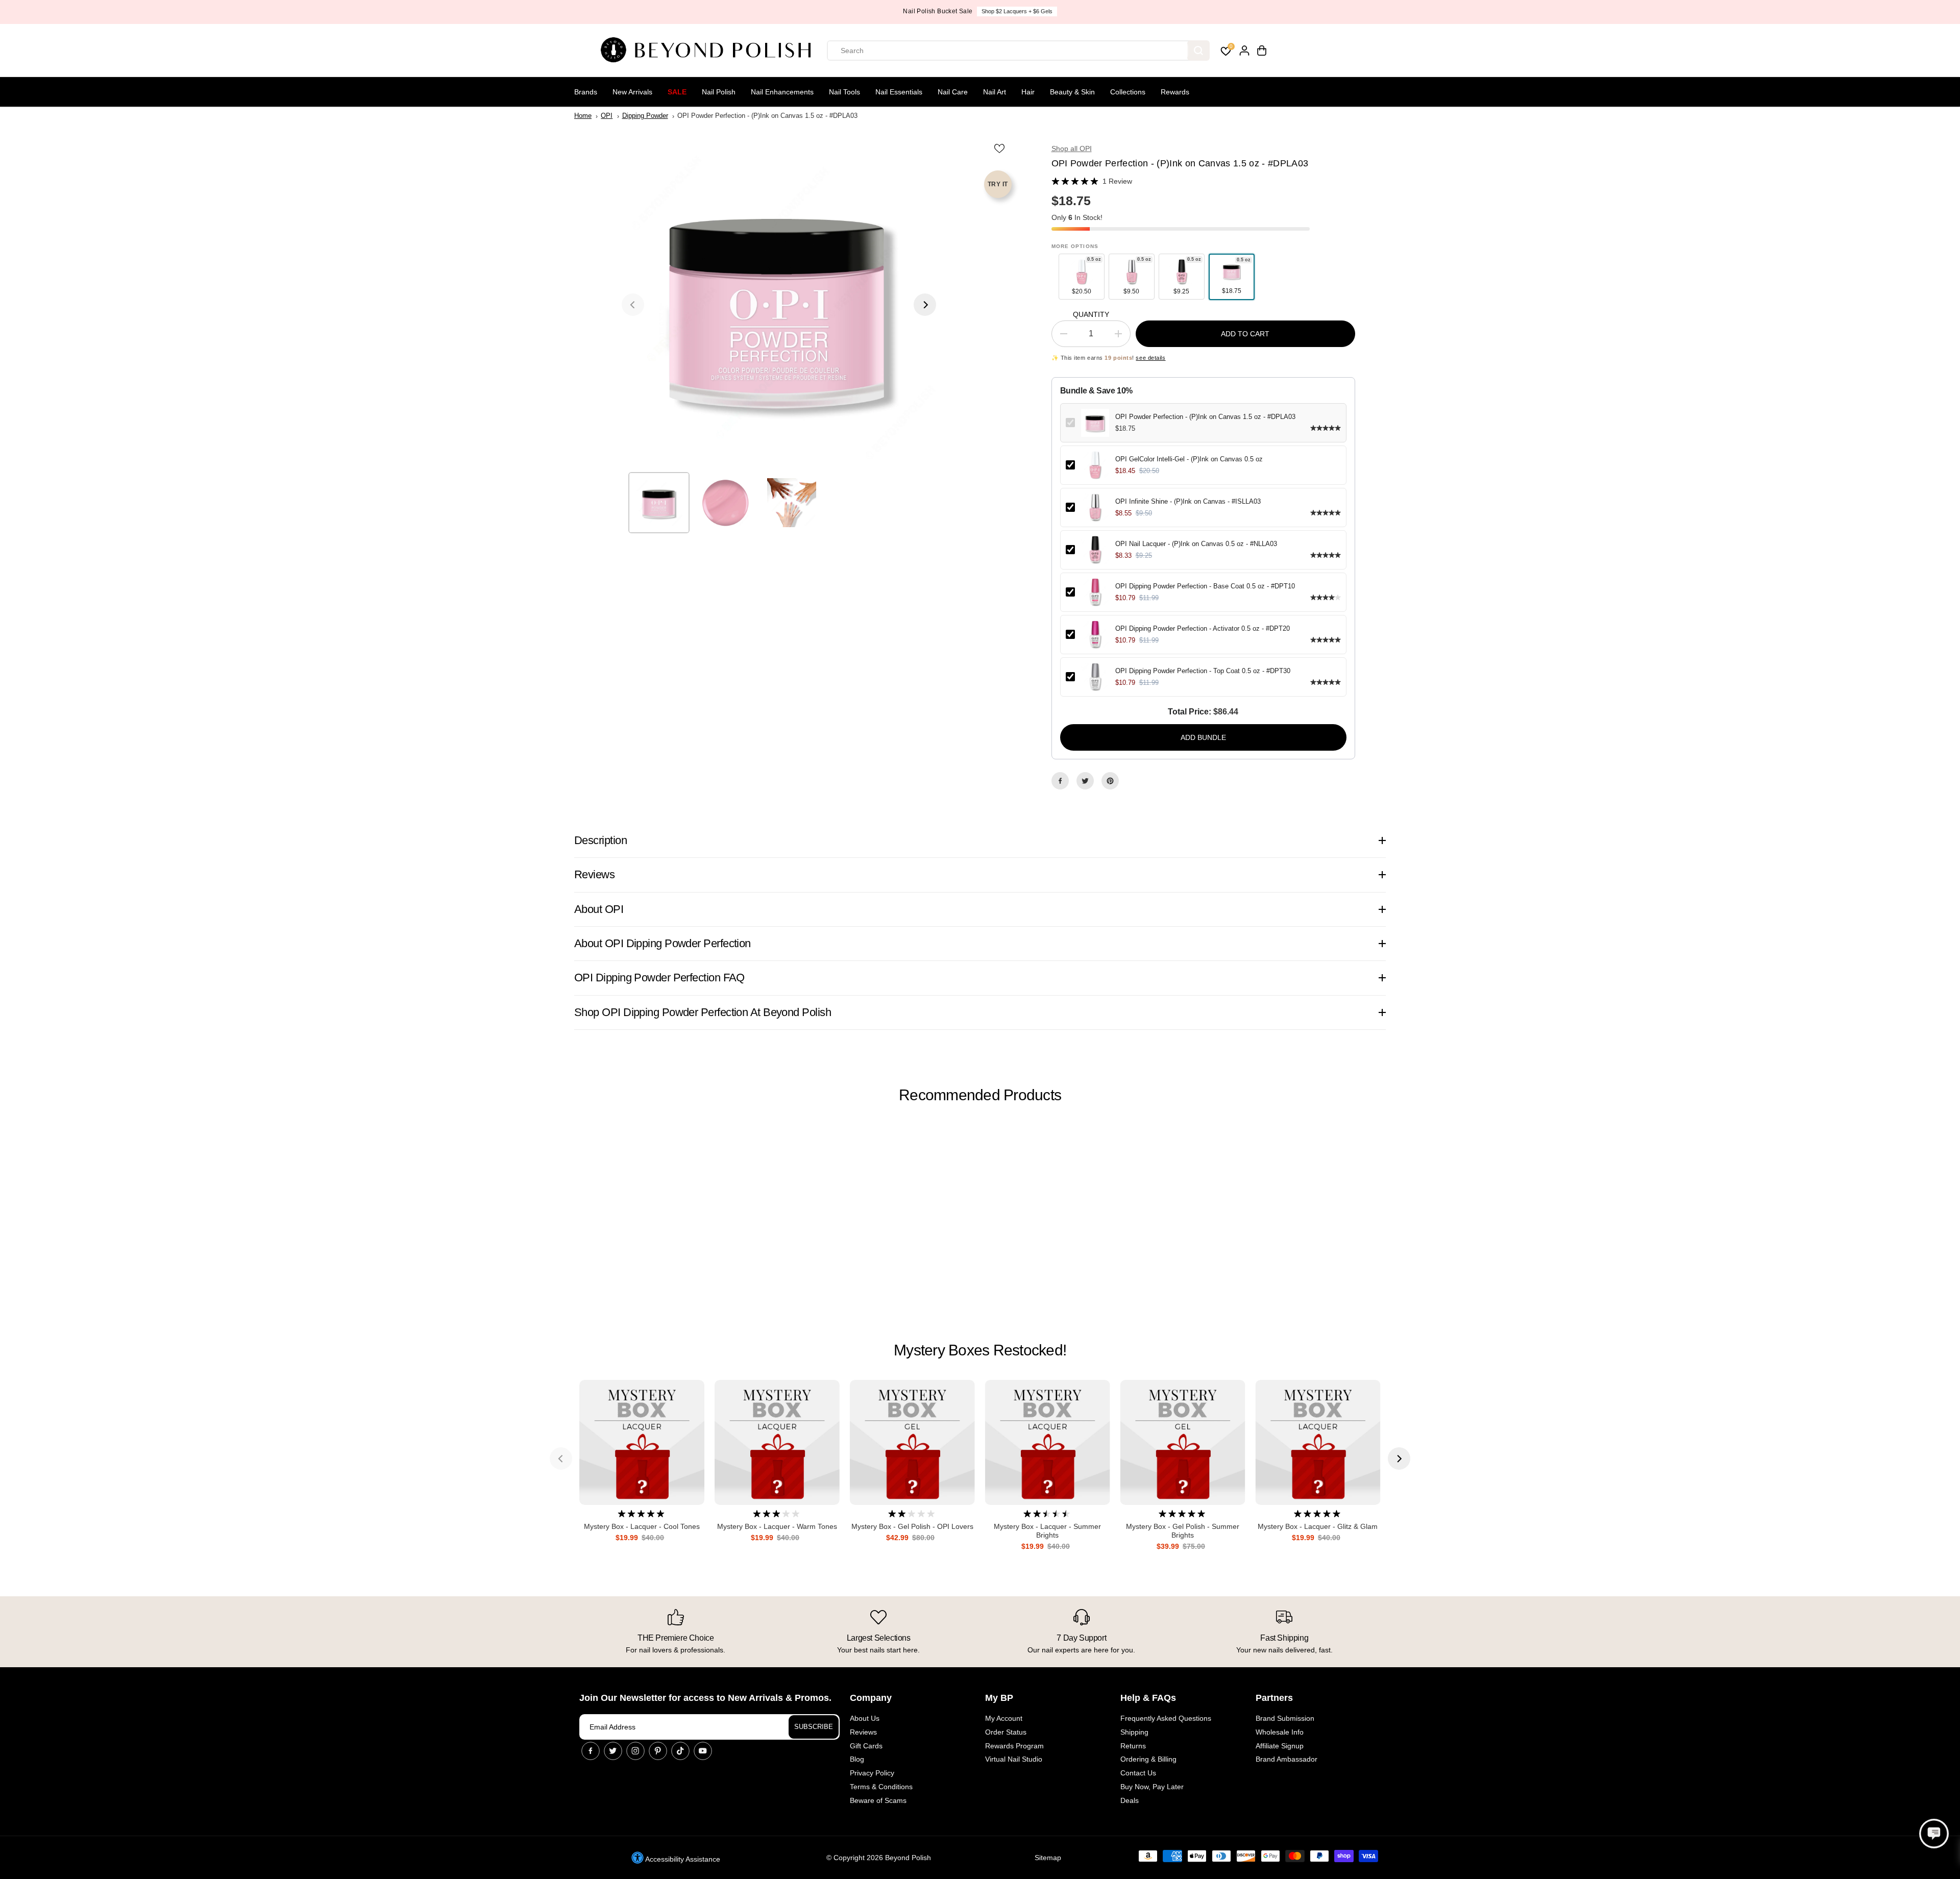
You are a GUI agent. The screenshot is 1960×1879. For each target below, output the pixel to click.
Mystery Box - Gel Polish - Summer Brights (1183, 1531)
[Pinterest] (1110, 781)
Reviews (863, 1732)
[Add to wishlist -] (1000, 148)
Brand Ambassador (1287, 1759)
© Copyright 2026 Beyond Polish (879, 1858)
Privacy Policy (872, 1773)
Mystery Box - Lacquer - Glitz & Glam (1318, 1526)
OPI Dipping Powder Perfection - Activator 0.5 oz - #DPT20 (1203, 628)
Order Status (1006, 1732)
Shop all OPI (1072, 149)
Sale (677, 92)
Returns (1133, 1746)
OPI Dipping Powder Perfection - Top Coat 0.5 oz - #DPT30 (1203, 671)
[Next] (925, 305)
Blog (857, 1759)
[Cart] (1262, 51)
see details (1150, 358)
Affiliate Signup (1280, 1746)
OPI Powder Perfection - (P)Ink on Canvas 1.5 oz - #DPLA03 (1205, 417)
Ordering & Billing (1148, 1759)
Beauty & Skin (1072, 92)
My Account (1004, 1718)
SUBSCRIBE (814, 1727)
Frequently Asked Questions (1166, 1718)
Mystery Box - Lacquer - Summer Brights (1047, 1531)
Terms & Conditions (881, 1787)
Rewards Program (1014, 1746)
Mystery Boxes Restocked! (980, 1350)
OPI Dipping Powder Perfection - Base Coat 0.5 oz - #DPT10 (1205, 586)
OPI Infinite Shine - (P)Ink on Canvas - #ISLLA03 (1188, 501)
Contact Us (1138, 1773)
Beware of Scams (878, 1800)
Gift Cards (866, 1746)
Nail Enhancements (782, 92)
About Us (865, 1718)
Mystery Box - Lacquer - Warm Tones (777, 1526)
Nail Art (995, 92)
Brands (586, 92)
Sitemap (1048, 1858)
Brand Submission (1285, 1718)
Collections (1128, 92)
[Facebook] (1060, 781)
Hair (1028, 92)
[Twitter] (1085, 781)
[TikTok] (680, 1751)
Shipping (1134, 1732)
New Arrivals (632, 92)
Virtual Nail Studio (1014, 1759)
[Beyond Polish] (709, 51)
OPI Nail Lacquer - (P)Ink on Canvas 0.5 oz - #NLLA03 (1196, 544)
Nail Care (953, 92)
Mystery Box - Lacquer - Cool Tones (642, 1526)
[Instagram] (635, 1751)
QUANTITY (1091, 314)
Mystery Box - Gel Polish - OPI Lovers (912, 1526)
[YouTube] (703, 1751)
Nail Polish (719, 92)
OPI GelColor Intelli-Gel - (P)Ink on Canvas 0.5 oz (1189, 459)
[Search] (1198, 51)
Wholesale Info (1280, 1732)
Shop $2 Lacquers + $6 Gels (1017, 11)
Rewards (1175, 92)
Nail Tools (844, 92)
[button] (1934, 1834)
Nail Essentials (899, 92)
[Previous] (633, 305)
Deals (1130, 1800)
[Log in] (1244, 51)
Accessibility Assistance (682, 1859)
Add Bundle (1203, 737)
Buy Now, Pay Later (1152, 1787)
